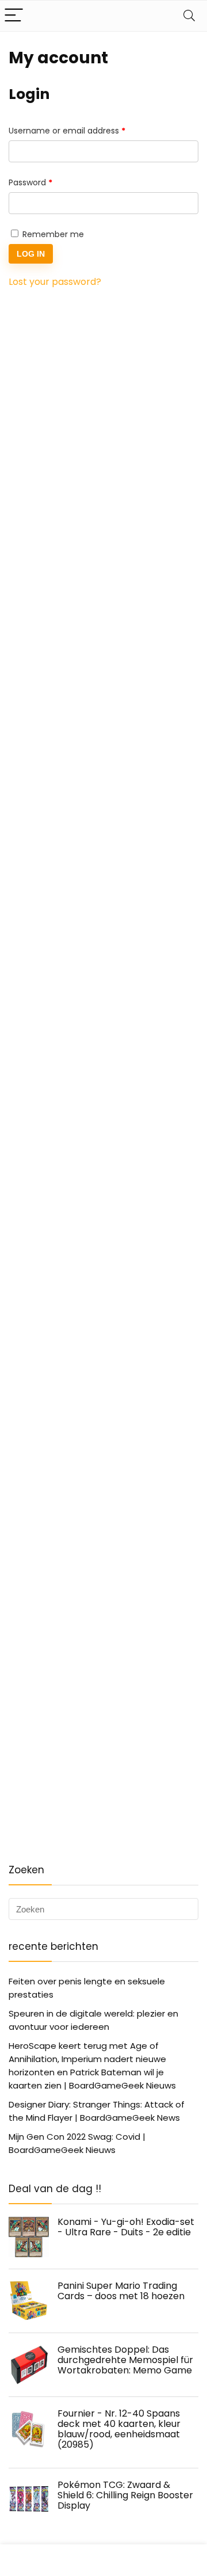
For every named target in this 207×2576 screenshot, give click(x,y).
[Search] (189, 16)
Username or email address (84, 130)
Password (48, 182)
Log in (31, 254)
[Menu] (14, 16)
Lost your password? (55, 282)
